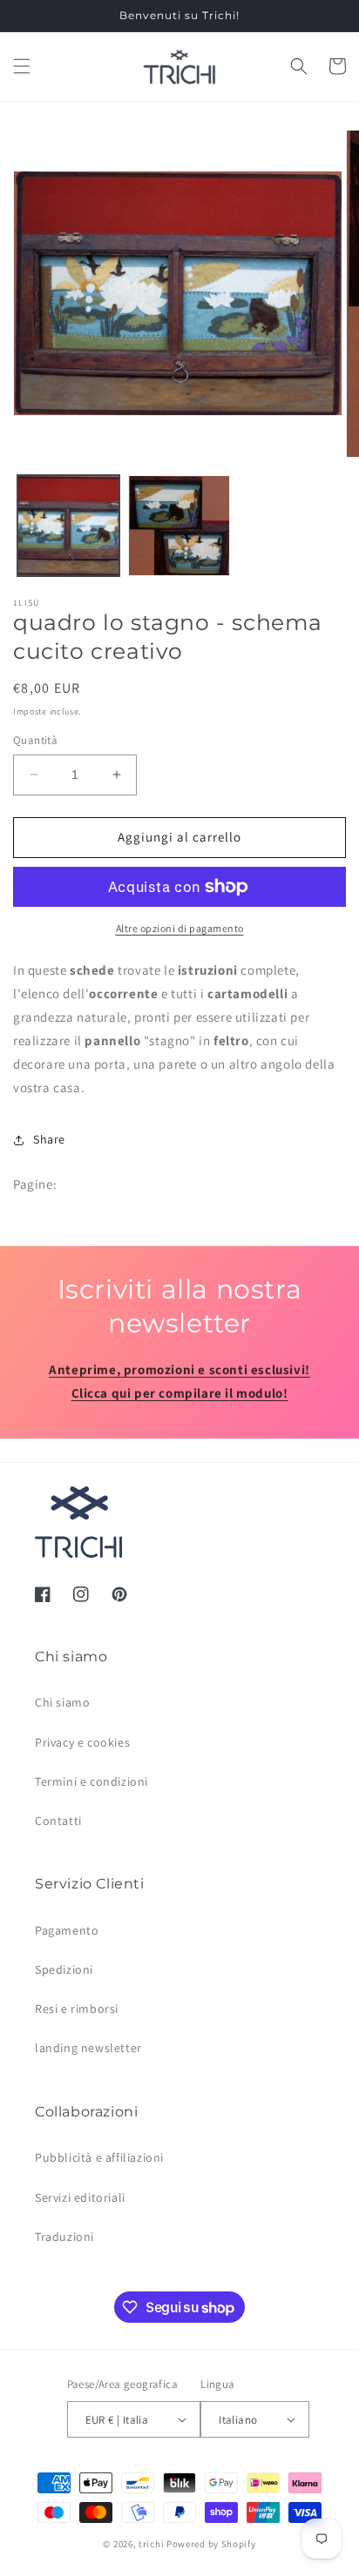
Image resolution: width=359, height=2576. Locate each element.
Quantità (35, 740)
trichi (151, 2544)
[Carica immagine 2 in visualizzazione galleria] (179, 526)
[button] (22, 66)
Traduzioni (64, 2237)
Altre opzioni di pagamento (180, 928)
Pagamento (67, 1930)
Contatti (58, 1821)
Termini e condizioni (91, 1781)
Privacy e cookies (82, 1742)
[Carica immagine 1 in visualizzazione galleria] (68, 526)
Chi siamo (62, 1702)
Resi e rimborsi (77, 2009)
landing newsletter (88, 2048)
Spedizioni (64, 1969)
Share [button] (49, 1139)
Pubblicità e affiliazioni (99, 2157)
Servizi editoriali (80, 2197)
